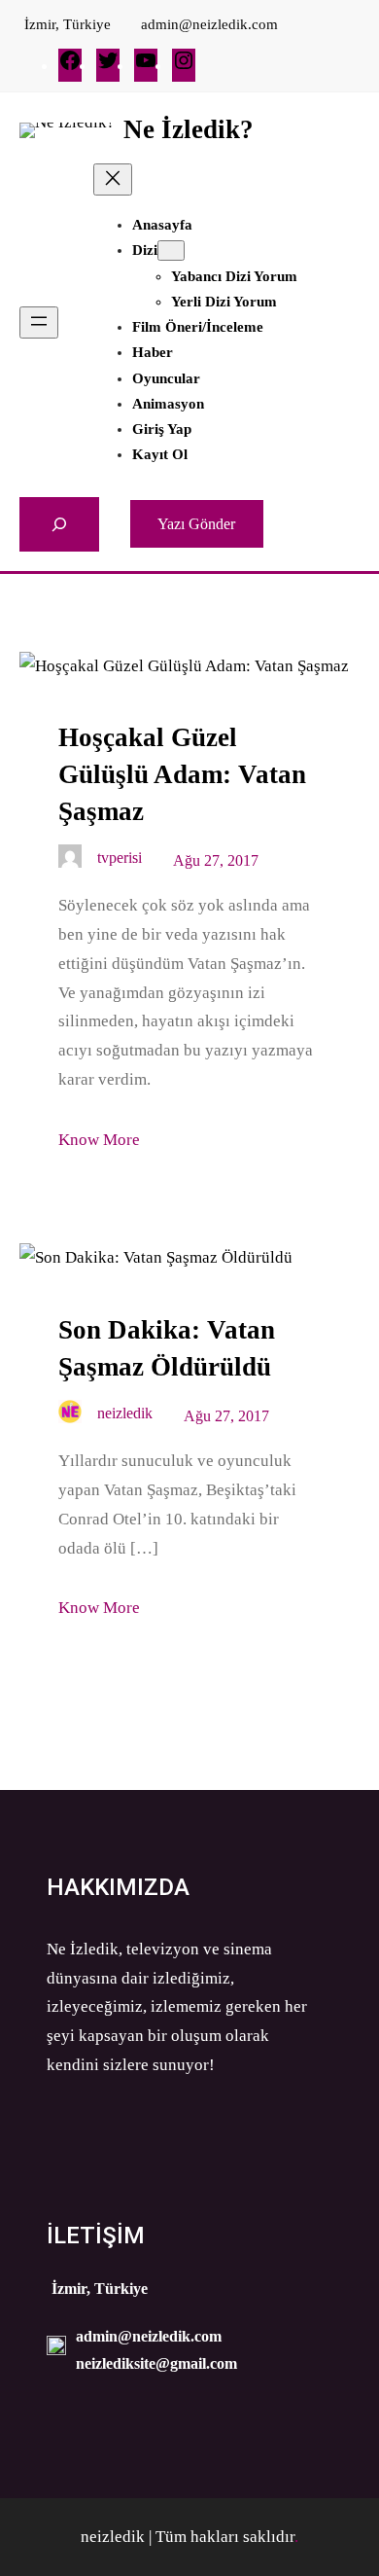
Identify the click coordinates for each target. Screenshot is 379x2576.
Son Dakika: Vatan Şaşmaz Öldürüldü (167, 1348)
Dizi (145, 250)
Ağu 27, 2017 (216, 860)
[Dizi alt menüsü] (171, 250)
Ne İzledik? (189, 129)
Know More (99, 1140)
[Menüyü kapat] (113, 179)
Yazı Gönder (196, 524)
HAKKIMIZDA (118, 1887)
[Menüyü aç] (39, 322)
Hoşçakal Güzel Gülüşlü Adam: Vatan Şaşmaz (182, 774)
